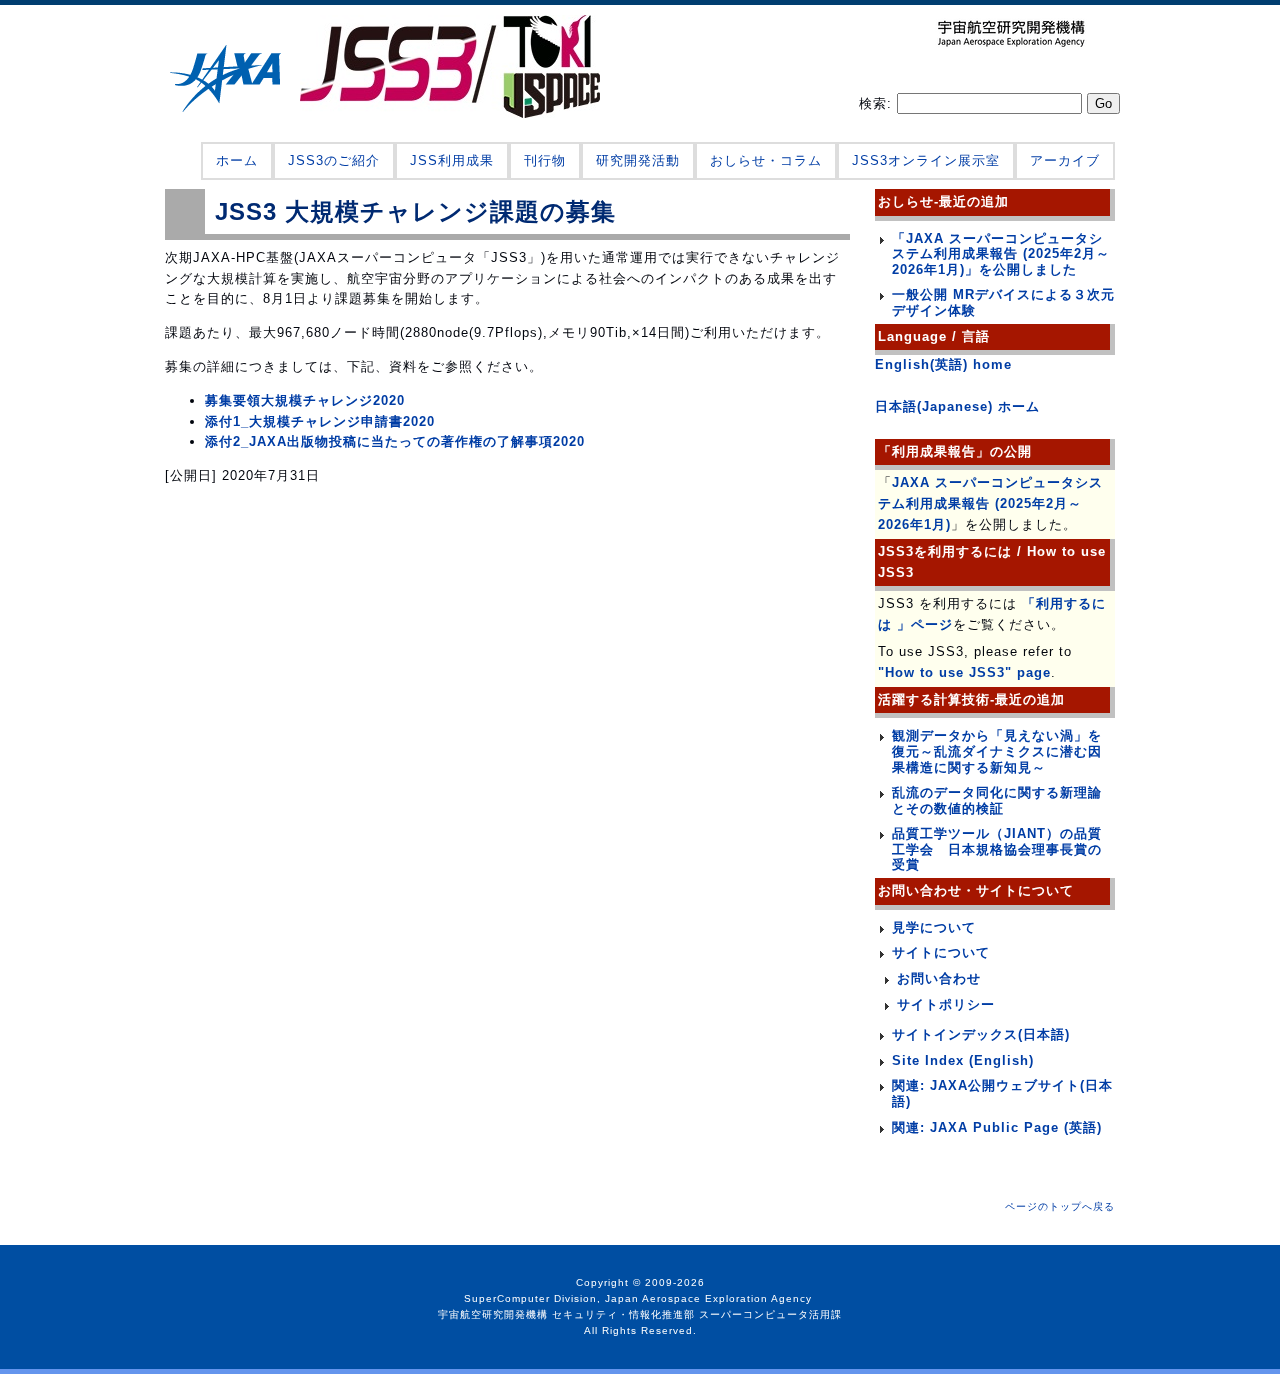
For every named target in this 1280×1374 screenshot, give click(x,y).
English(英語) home (943, 364)
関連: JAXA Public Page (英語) (997, 1127)
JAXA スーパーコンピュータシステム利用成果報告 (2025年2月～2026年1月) (990, 503)
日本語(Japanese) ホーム (957, 406)
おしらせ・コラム (766, 160)
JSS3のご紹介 (334, 160)
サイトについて (941, 952)
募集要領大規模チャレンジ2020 (305, 400)
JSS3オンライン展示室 (926, 160)
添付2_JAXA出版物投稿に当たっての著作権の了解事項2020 (395, 441)
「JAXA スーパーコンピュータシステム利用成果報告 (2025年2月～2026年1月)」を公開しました (1001, 254)
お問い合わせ (939, 978)
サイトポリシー (946, 1004)
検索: (878, 103)
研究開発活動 (638, 160)
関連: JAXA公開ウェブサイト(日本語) (1002, 1093)
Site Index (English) (963, 1060)
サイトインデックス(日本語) (981, 1034)
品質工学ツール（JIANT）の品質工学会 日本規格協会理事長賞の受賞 (997, 849)
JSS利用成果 (452, 160)
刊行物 (545, 160)
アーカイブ (1065, 160)
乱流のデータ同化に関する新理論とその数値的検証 (997, 800)
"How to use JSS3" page (964, 672)
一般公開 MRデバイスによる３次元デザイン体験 (1003, 302)
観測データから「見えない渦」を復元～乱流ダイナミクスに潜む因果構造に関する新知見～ (997, 751)
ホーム (237, 160)
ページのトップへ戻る (1060, 1206)
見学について (934, 927)
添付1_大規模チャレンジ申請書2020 (320, 421)
